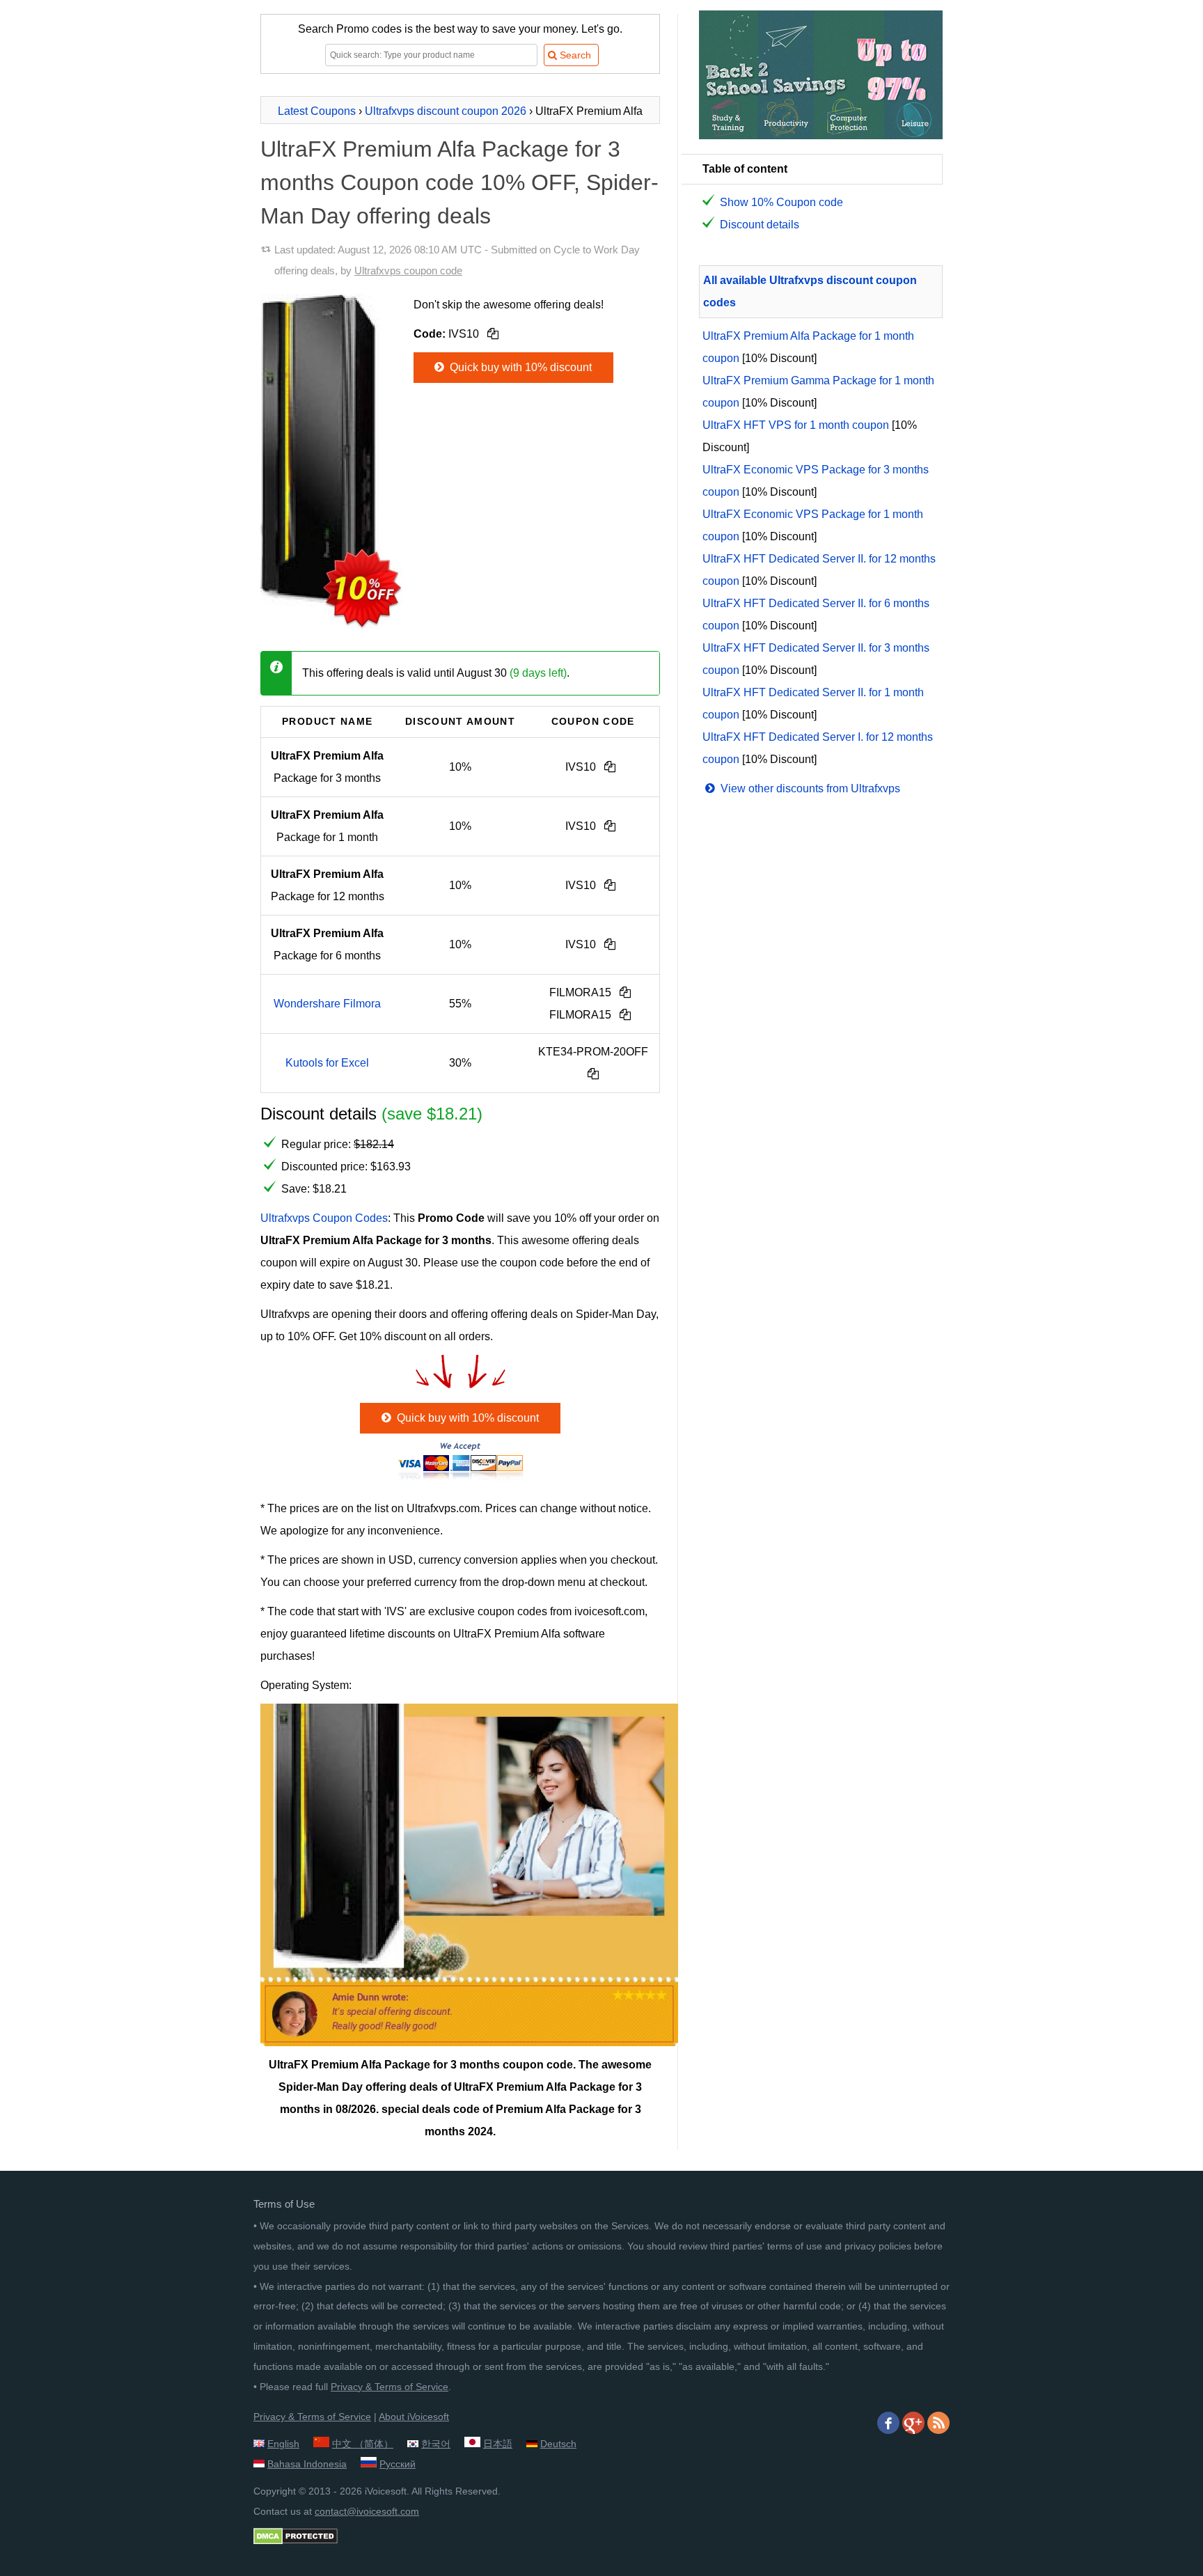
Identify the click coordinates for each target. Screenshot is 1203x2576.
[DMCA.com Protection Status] (296, 2541)
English (283, 2444)
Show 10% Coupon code (781, 202)
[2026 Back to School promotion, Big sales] (821, 135)
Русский (398, 2464)
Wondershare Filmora (327, 1004)
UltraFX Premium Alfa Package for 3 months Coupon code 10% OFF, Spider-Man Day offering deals (459, 182)
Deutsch (558, 2444)
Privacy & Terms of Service (390, 2387)
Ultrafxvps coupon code (408, 270)
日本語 (498, 2444)
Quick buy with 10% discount (519, 367)
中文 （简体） (363, 2444)
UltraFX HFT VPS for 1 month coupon (796, 425)
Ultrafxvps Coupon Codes (324, 1218)
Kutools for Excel (327, 1063)
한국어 (436, 2444)
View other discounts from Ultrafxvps (809, 788)
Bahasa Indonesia (307, 2464)
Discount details (760, 225)
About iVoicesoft (414, 2417)
